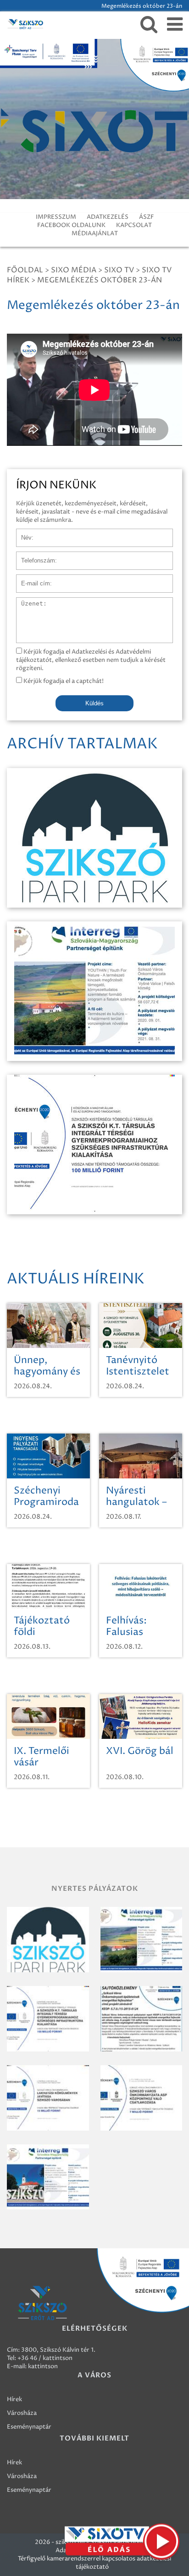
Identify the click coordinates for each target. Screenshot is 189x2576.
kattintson (43, 2366)
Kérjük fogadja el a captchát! (63, 681)
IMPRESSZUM (56, 217)
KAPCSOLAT (134, 225)
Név (22, 533)
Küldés (94, 703)
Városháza (22, 2413)
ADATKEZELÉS (108, 217)
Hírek (14, 2399)
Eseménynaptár (29, 2427)
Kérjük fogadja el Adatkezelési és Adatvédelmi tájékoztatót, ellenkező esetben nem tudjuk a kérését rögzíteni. (91, 660)
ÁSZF (146, 217)
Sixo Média (74, 270)
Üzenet (27, 602)
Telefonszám (34, 556)
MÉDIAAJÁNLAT (95, 233)
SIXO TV (119, 270)
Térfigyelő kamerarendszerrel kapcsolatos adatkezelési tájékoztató (94, 2563)
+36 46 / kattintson (45, 2358)
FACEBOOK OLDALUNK (71, 225)
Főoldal (25, 270)
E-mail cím (31, 579)
